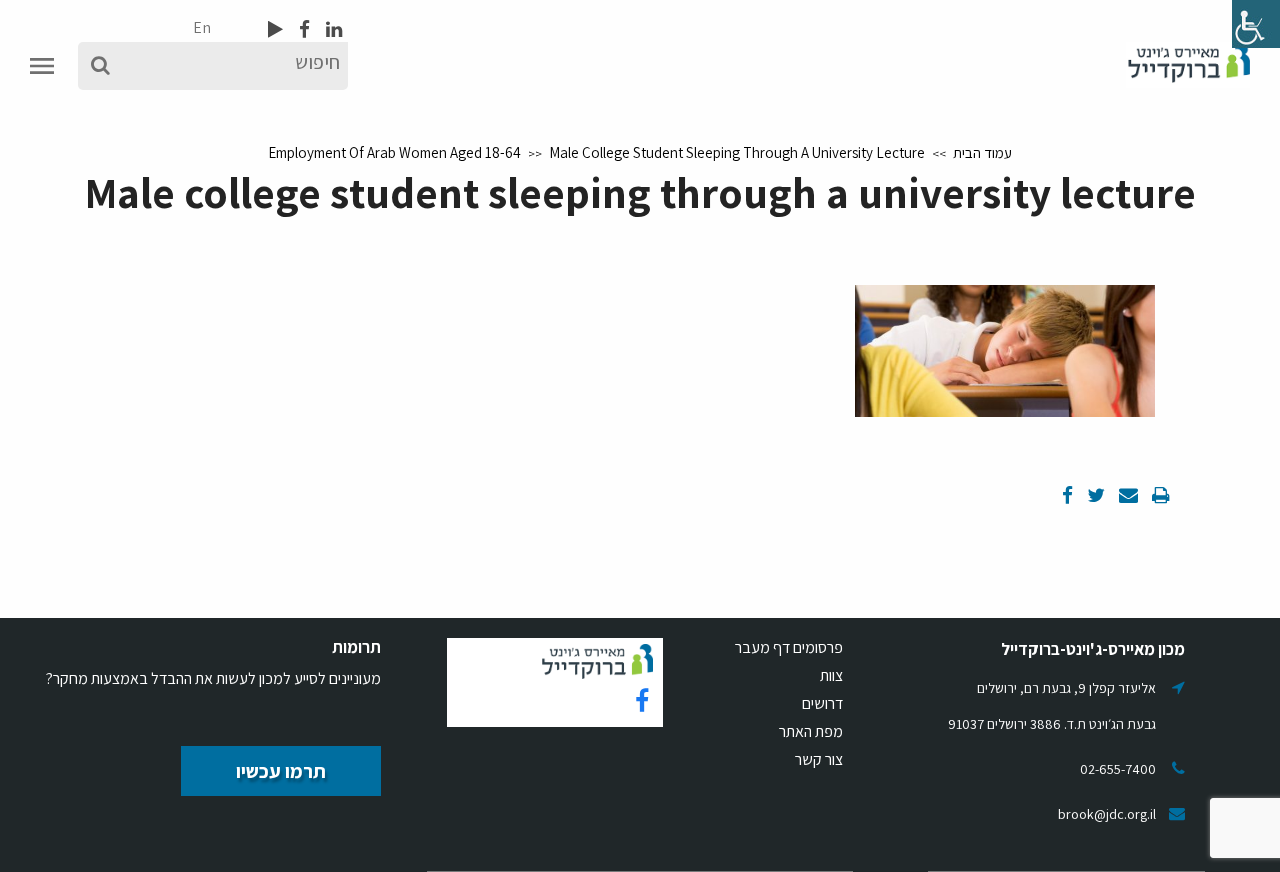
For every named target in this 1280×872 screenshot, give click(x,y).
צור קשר (819, 759)
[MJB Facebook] (302, 29)
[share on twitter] (1094, 495)
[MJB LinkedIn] (332, 29)
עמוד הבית (982, 152)
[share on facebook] (1067, 495)
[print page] (1159, 495)
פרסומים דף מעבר (789, 647)
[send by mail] (1126, 495)
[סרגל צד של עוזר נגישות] (1256, 24)
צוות (831, 675)
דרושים (822, 703)
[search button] (100, 66)
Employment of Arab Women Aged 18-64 (394, 152)
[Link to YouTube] (275, 29)
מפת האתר (811, 731)
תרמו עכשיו (281, 771)
